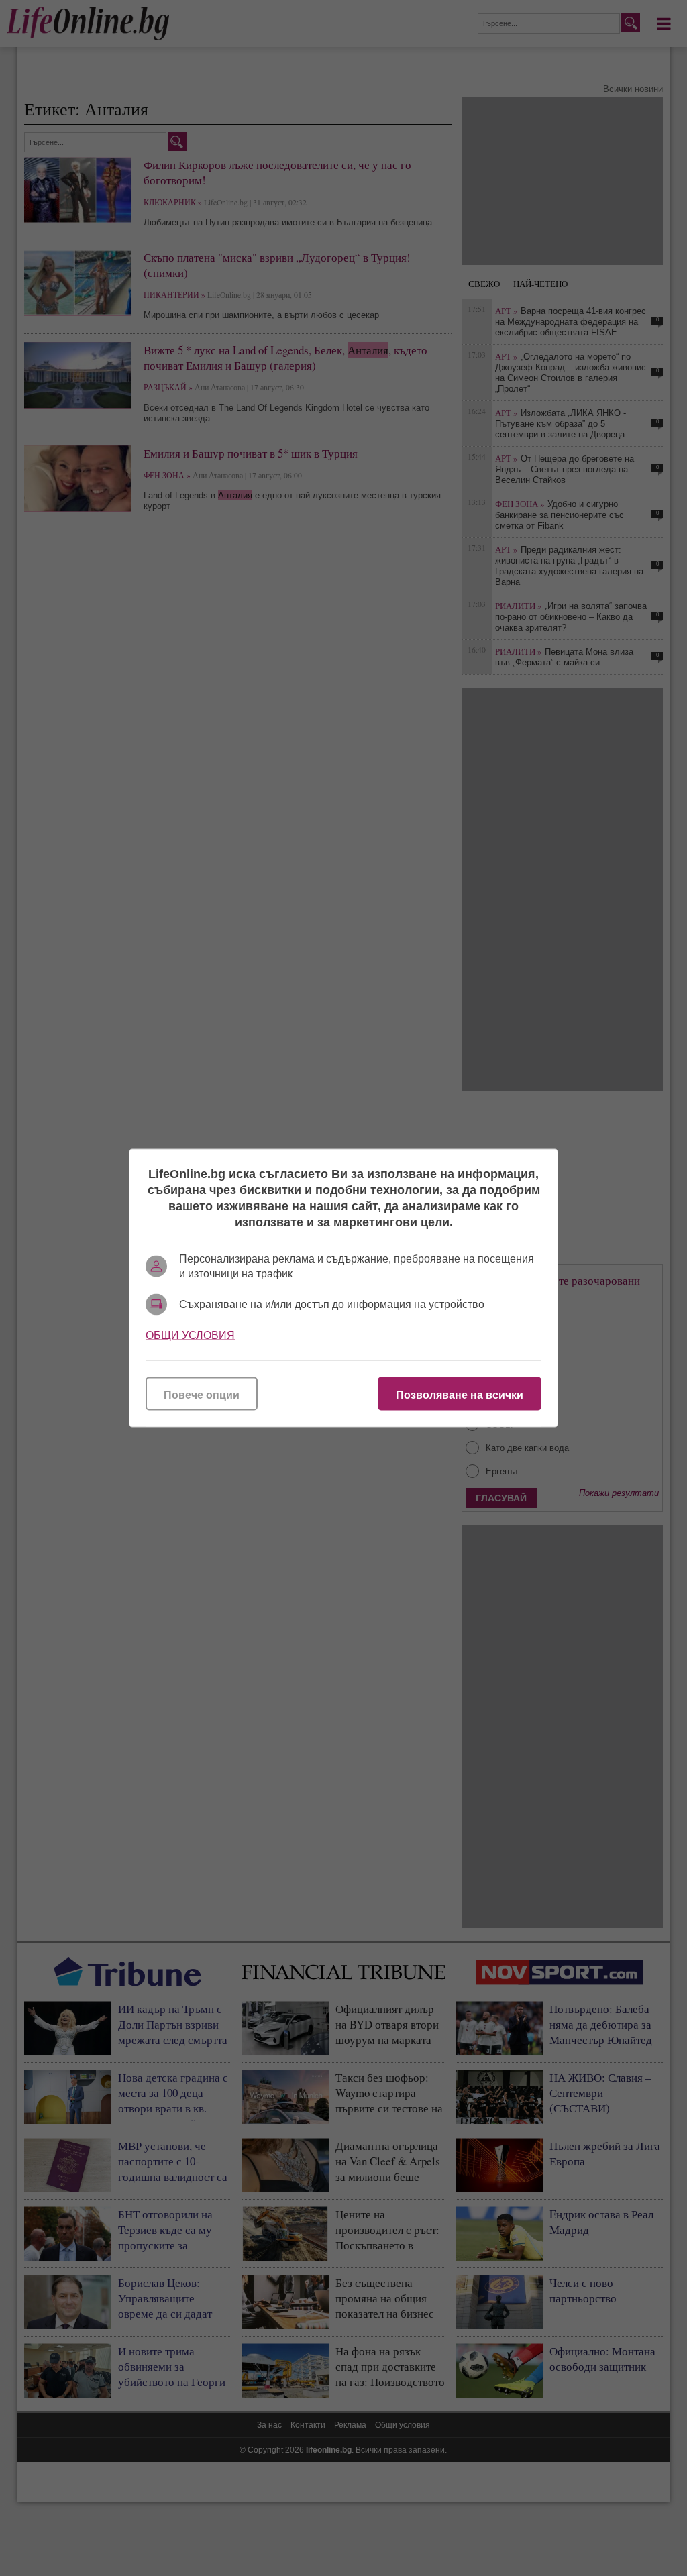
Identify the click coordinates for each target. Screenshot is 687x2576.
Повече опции (202, 1395)
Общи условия (190, 1335)
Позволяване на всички (460, 1395)
